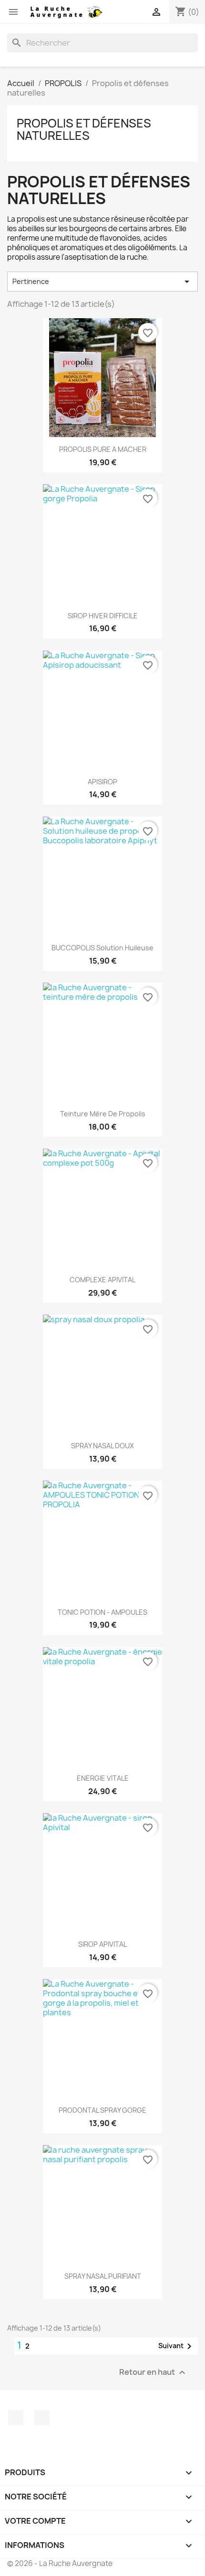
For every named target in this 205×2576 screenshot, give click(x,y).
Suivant (177, 2346)
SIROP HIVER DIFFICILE (103, 616)
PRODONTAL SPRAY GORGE (102, 2110)
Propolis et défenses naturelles (84, 129)
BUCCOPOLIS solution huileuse (102, 948)
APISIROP (102, 782)
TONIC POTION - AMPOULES (102, 1612)
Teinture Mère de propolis (103, 1114)
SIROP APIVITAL (102, 1944)
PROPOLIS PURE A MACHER (103, 449)
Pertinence (102, 282)
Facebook (16, 2418)
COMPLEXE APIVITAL (102, 1280)
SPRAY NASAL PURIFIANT (103, 2276)
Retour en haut (154, 2373)
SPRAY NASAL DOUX (102, 1446)
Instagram (42, 2418)
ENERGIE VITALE (103, 1778)
